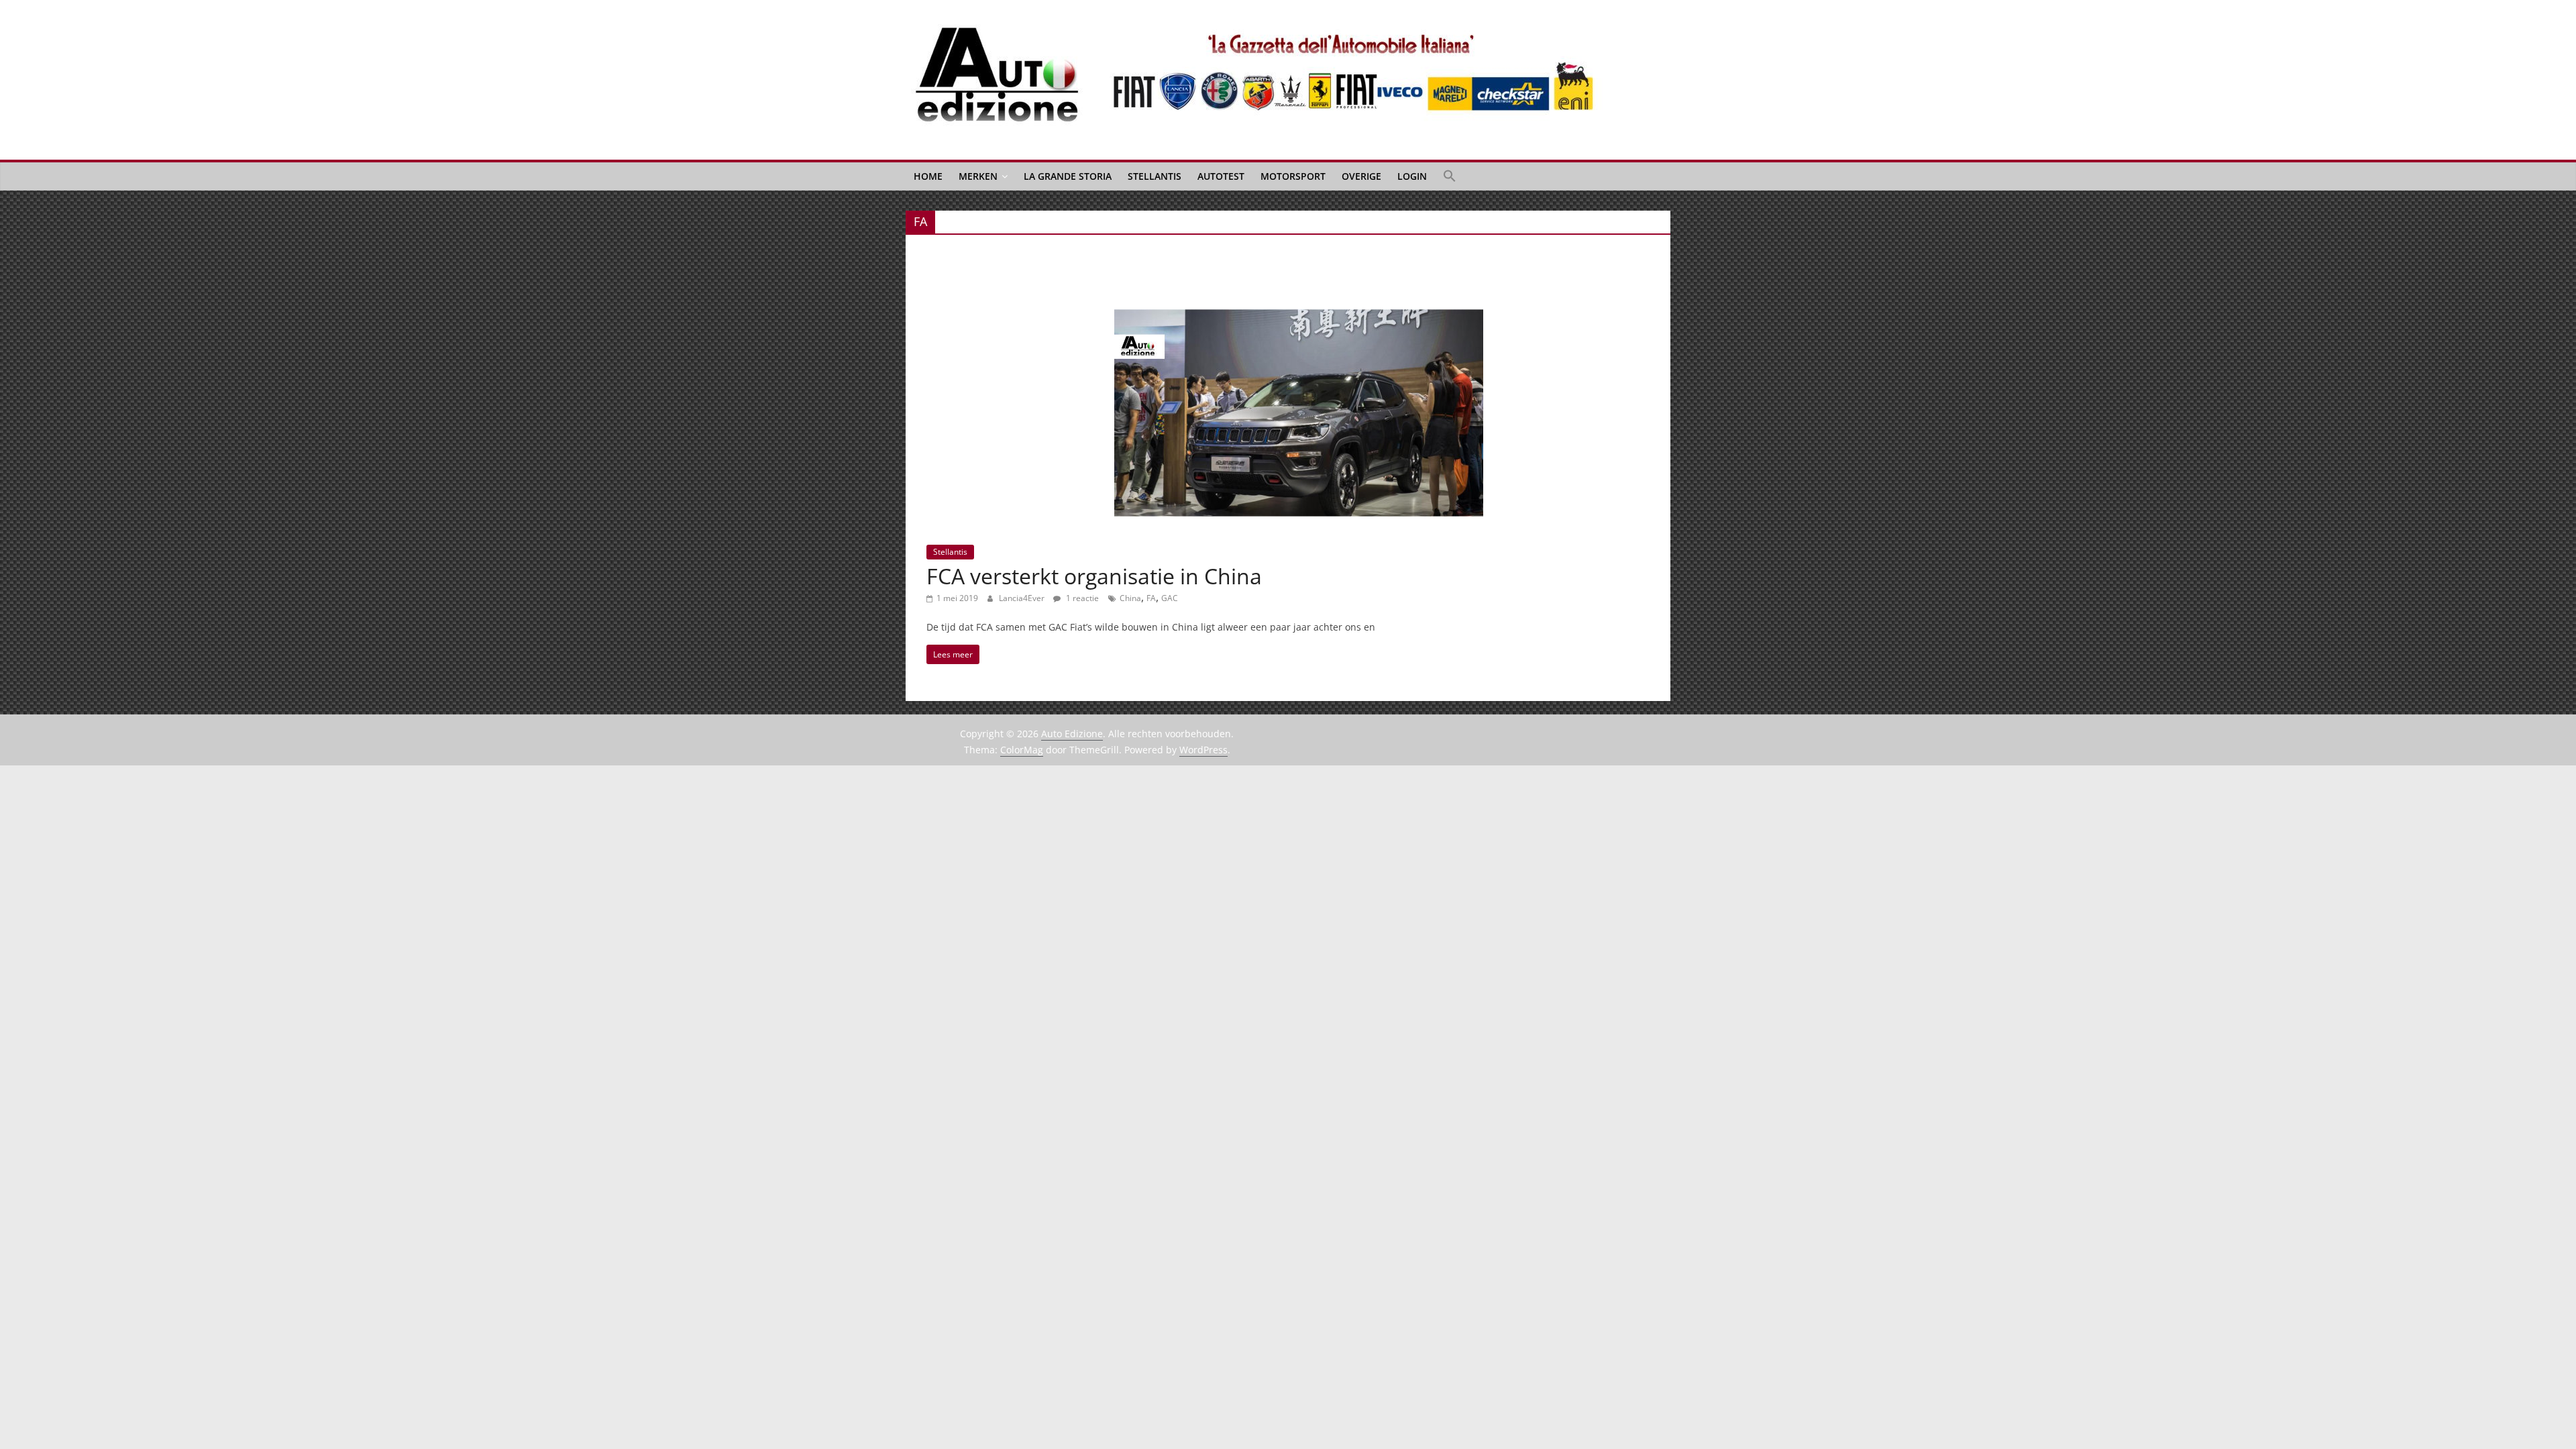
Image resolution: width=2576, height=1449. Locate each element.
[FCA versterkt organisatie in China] (1299, 317)
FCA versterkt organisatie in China (1094, 576)
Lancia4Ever (1023, 598)
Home (928, 176)
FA (1151, 598)
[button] (1450, 176)
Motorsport (1293, 176)
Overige (1361, 176)
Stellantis (1155, 176)
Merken (978, 176)
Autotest (1221, 176)
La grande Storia (1068, 176)
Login (1412, 176)
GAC (1170, 598)
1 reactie (1081, 598)
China (1130, 598)
